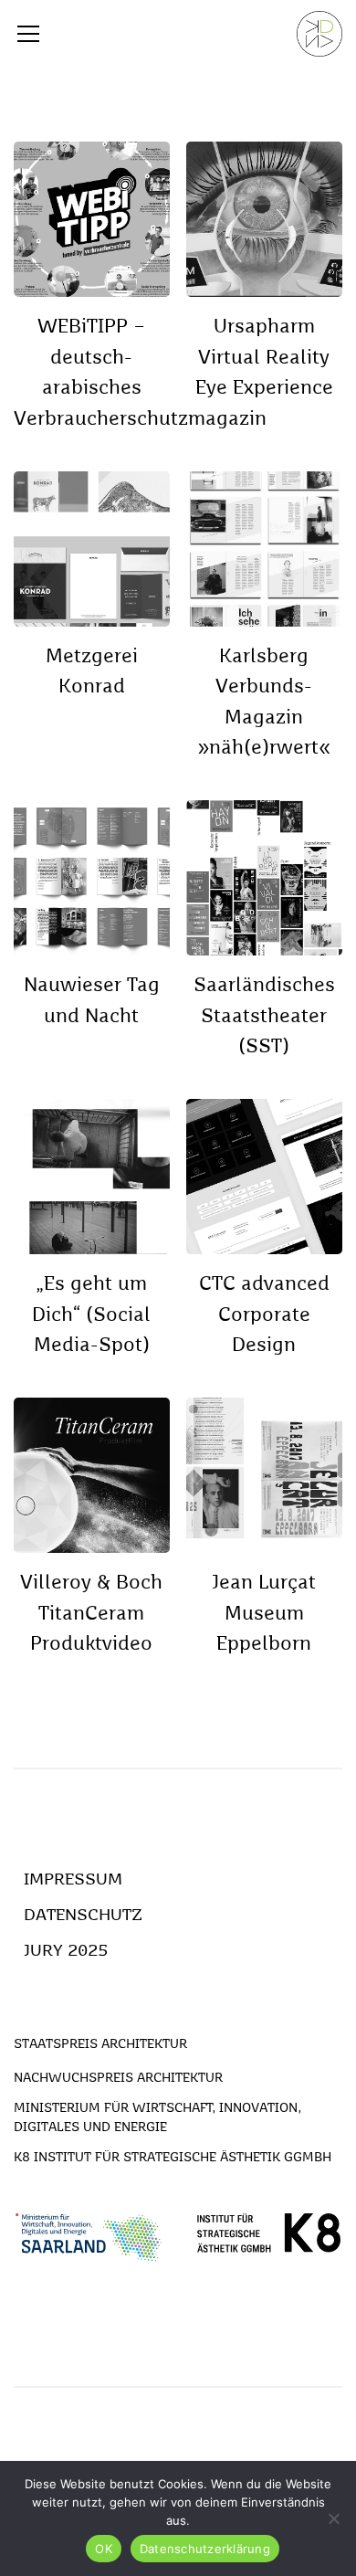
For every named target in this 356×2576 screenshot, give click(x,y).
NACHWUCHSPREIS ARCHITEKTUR (118, 2078)
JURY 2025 (66, 1951)
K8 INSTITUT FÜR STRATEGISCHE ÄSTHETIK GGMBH (173, 2158)
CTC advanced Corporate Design (264, 1315)
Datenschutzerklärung (205, 2549)
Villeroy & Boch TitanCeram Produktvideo (91, 1614)
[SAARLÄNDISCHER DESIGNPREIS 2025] (319, 34)
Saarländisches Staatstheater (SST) (264, 1017)
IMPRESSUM (73, 1880)
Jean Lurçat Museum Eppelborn (264, 1614)
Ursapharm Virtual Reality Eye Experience (264, 358)
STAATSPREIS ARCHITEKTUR (100, 2044)
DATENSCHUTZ (83, 1916)
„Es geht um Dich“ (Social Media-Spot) (91, 1315)
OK (104, 2549)
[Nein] (333, 2518)
